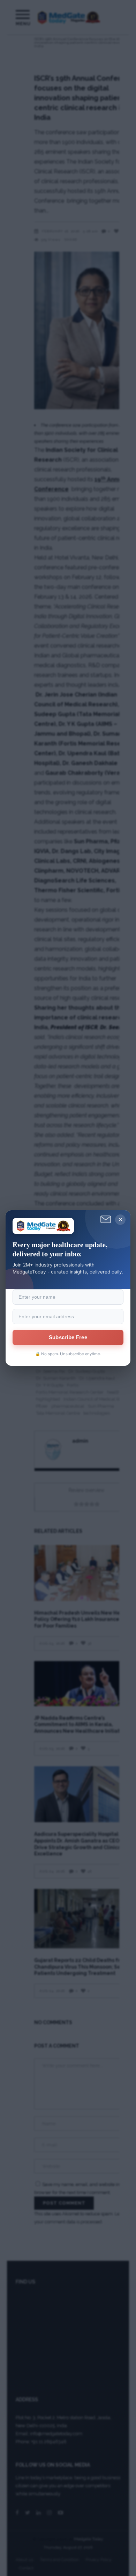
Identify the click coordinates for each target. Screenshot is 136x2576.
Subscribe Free (68, 1337)
